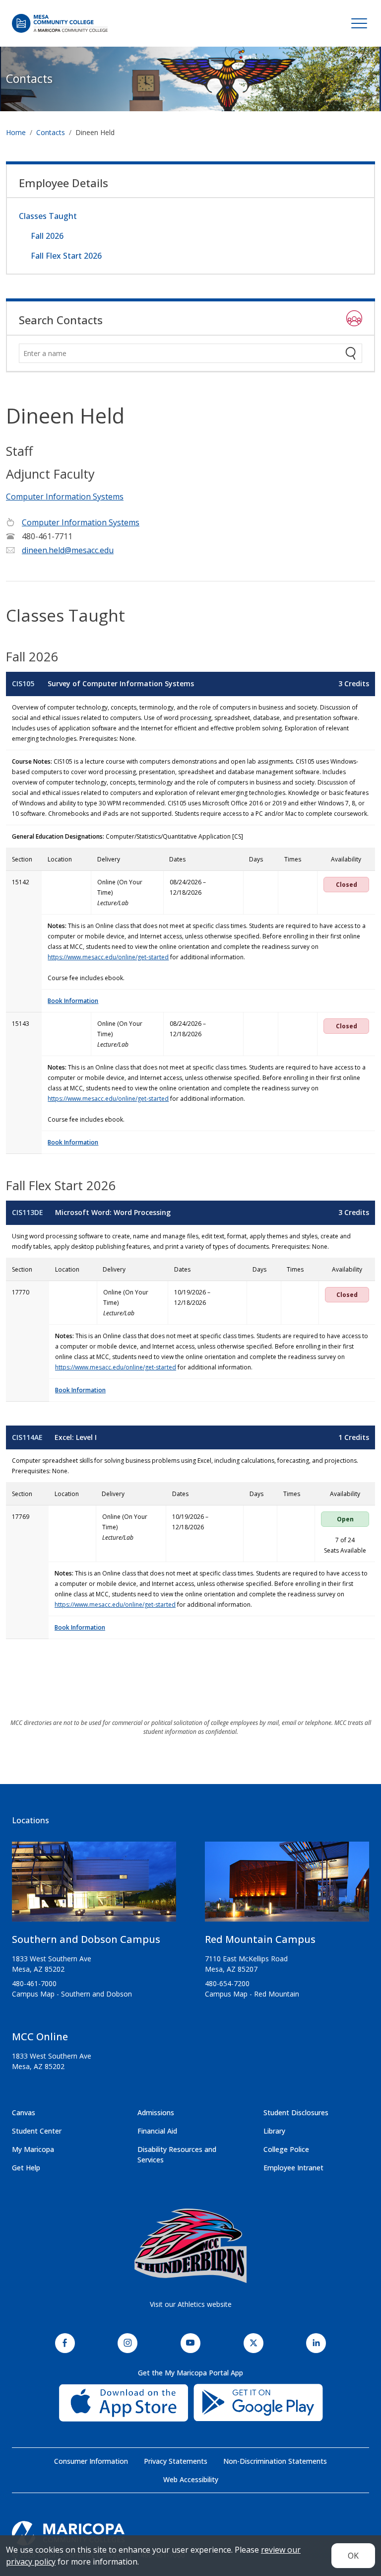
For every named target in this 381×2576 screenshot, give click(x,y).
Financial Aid (157, 2131)
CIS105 (23, 683)
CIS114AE (27, 1437)
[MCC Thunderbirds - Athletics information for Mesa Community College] (190, 2246)
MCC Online (40, 2037)
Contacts (29, 78)
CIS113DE (28, 1212)
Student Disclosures (296, 2112)
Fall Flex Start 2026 (66, 256)
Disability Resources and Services (177, 2154)
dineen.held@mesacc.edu (68, 550)
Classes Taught (48, 216)
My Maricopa (33, 2149)
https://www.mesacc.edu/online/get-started (108, 957)
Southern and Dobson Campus (86, 1939)
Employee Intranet (293, 2168)
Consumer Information (91, 2461)
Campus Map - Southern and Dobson (72, 1994)
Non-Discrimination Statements (275, 2461)
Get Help (26, 2168)
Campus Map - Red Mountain (252, 1994)
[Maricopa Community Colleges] (190, 2533)
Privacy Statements (176, 2461)
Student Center (37, 2131)
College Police (286, 2149)
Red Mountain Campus (260, 1939)
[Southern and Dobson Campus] (94, 1886)
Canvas (24, 2112)
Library (274, 2131)
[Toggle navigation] (359, 23)
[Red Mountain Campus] (287, 1886)
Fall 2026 (47, 236)
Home (16, 132)
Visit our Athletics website (191, 2304)
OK (353, 2556)
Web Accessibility (191, 2479)
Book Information (73, 1001)
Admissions (156, 2112)
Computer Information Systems (65, 497)
